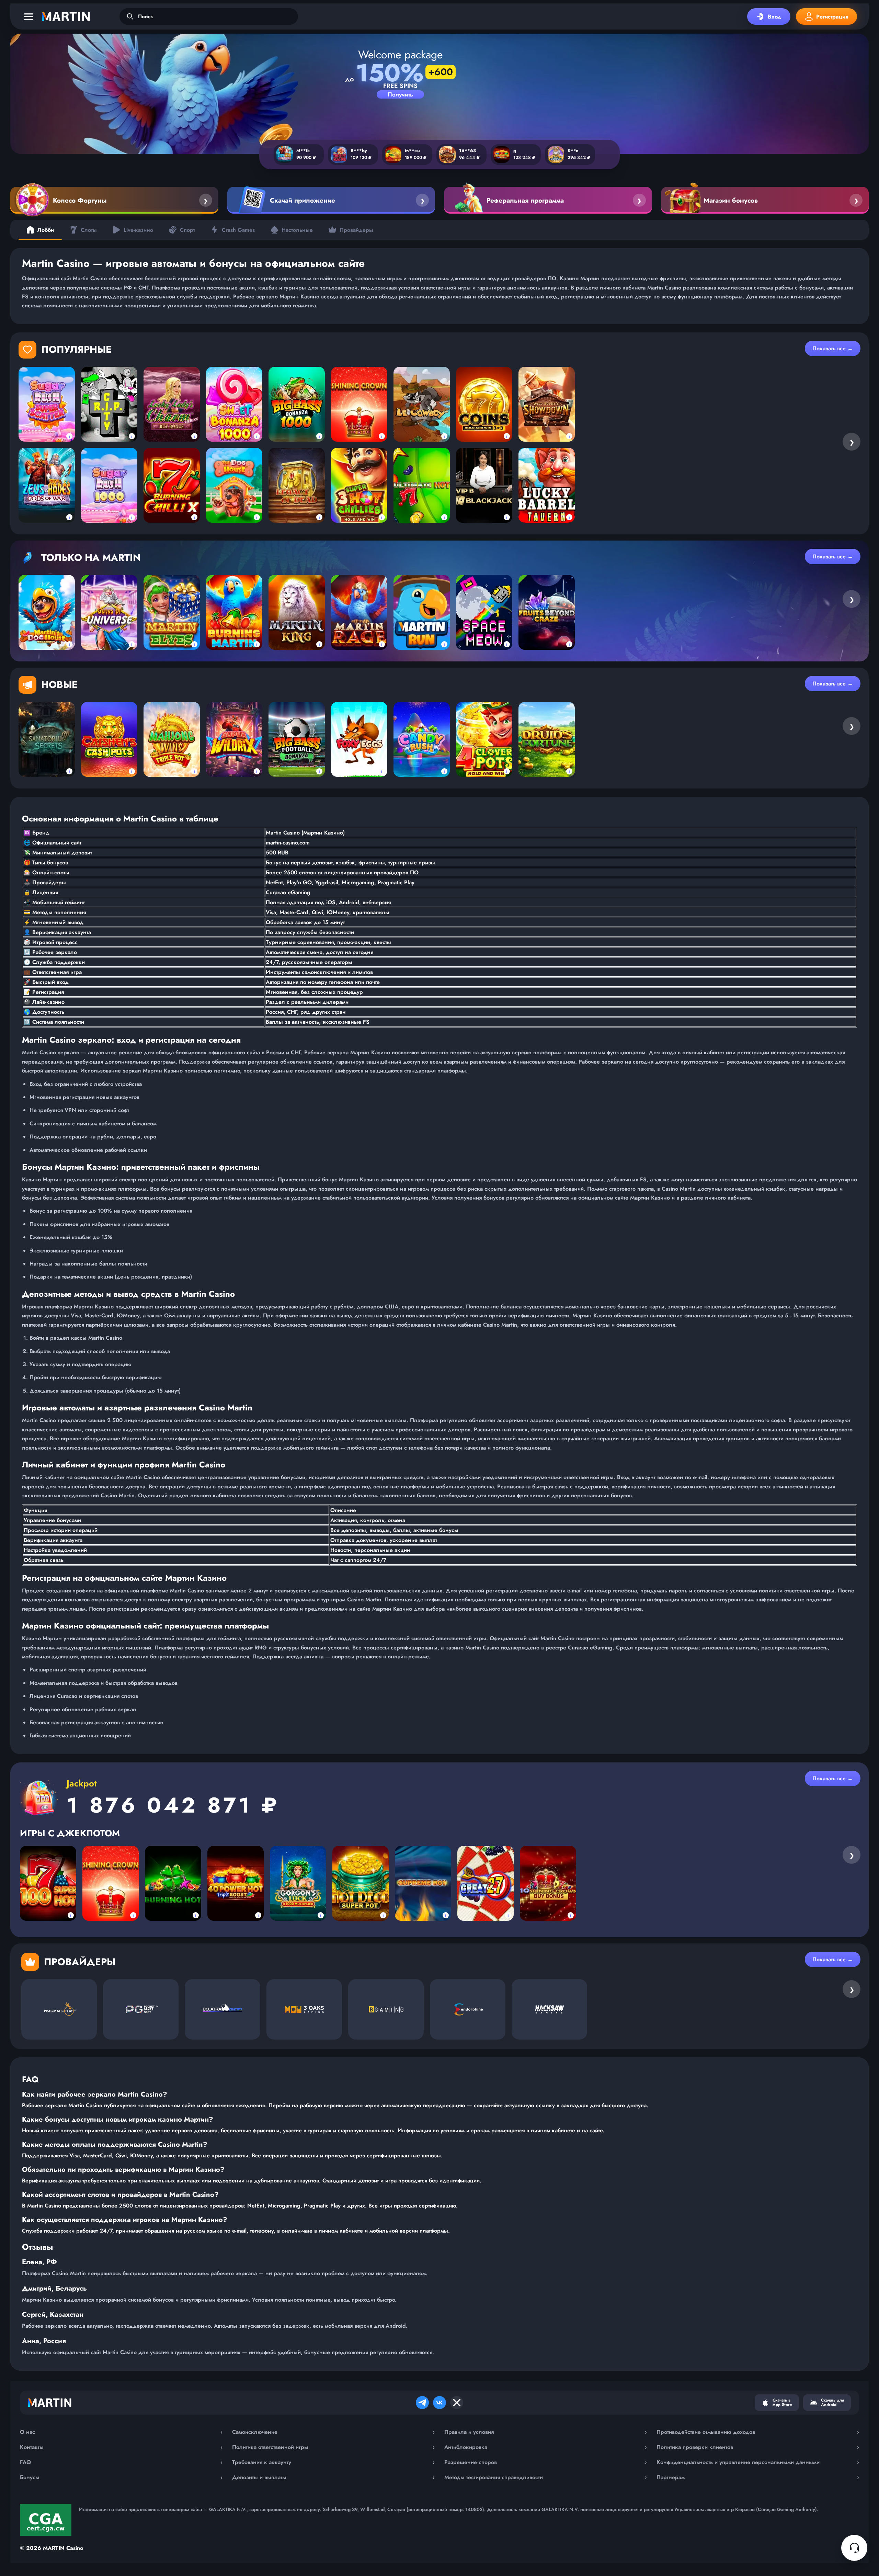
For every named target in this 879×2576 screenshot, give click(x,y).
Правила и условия (546, 2432)
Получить (400, 94)
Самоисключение (333, 2432)
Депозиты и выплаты (333, 2477)
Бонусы (121, 2477)
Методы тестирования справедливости (546, 2477)
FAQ (121, 2462)
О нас (121, 2432)
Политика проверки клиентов (758, 2447)
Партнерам (758, 2477)
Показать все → (833, 348)
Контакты (121, 2447)
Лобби (46, 230)
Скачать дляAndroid (832, 2402)
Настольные (297, 230)
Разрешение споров (546, 2462)
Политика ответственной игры (333, 2447)
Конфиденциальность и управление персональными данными (758, 2462)
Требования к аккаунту (333, 2462)
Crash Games (238, 230)
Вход (774, 17)
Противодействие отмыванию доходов (758, 2432)
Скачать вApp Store (782, 2402)
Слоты (89, 230)
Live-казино (138, 230)
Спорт (187, 230)
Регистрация (832, 17)
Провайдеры (356, 230)
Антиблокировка (546, 2447)
